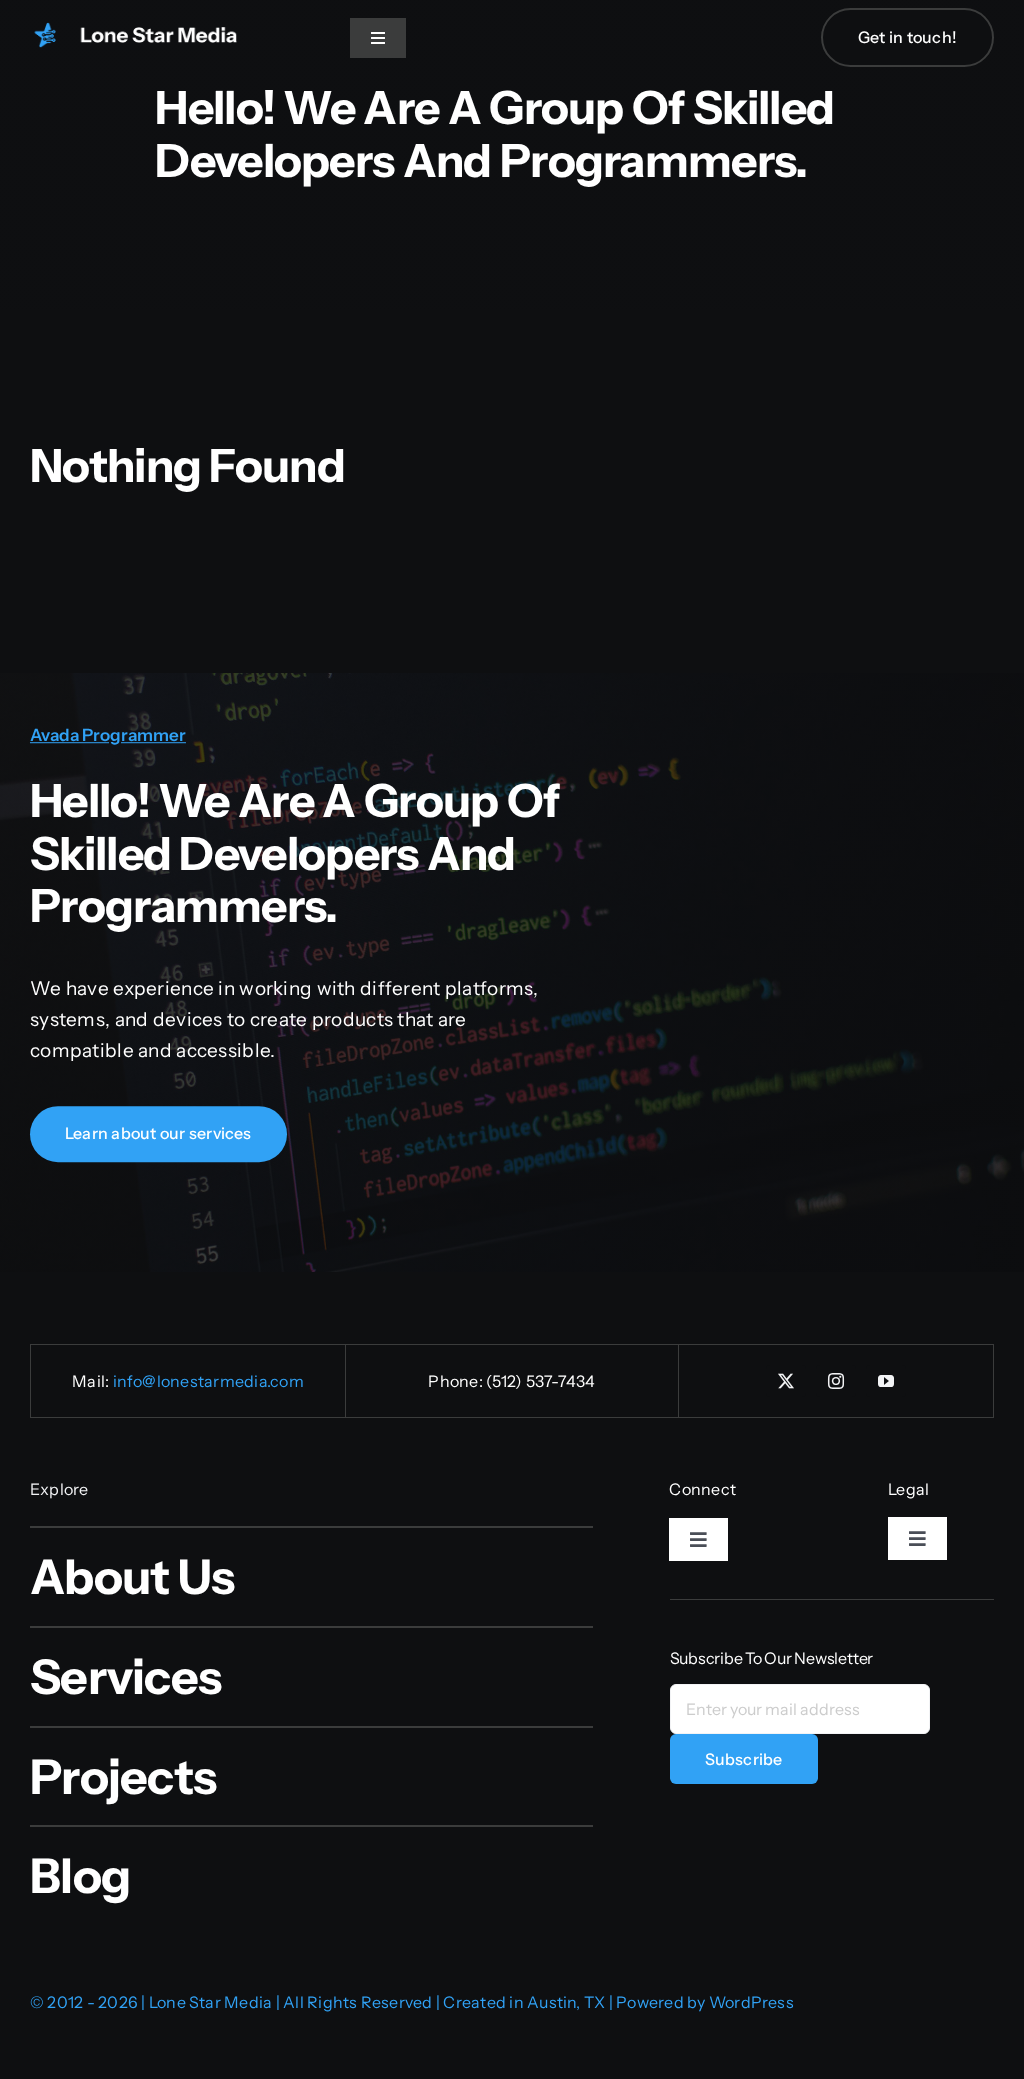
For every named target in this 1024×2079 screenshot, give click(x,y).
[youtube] (886, 1381)
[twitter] (786, 1381)
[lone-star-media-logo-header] (150, 31)
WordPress (751, 2002)
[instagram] (836, 1381)
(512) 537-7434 (540, 1381)
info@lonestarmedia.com (208, 1381)
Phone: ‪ (457, 1381)
